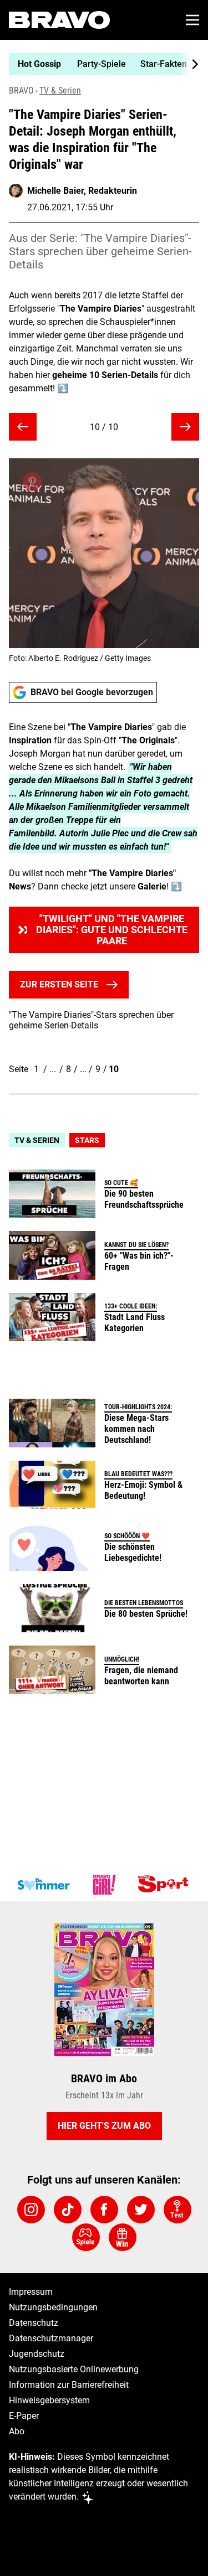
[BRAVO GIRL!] (104, 1885)
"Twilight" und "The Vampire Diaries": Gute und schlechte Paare (112, 930)
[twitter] (141, 2210)
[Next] (189, 64)
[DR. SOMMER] (43, 1885)
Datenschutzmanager (51, 2338)
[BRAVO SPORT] (165, 1885)
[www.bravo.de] (59, 20)
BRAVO (21, 90)
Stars (87, 1140)
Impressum (31, 2292)
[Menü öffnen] (192, 20)
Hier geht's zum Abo (104, 2126)
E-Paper (24, 2416)
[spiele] (86, 2237)
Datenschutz (34, 2323)
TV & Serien (60, 90)
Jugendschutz (37, 2354)
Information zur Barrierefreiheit (69, 2385)
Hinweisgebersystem (49, 2400)
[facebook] (104, 2210)
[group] (100, 64)
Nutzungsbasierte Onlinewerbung (74, 2369)
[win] (123, 2237)
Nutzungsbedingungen (53, 2307)
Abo (17, 2431)
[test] (177, 2210)
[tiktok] (68, 2210)
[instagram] (31, 2210)
